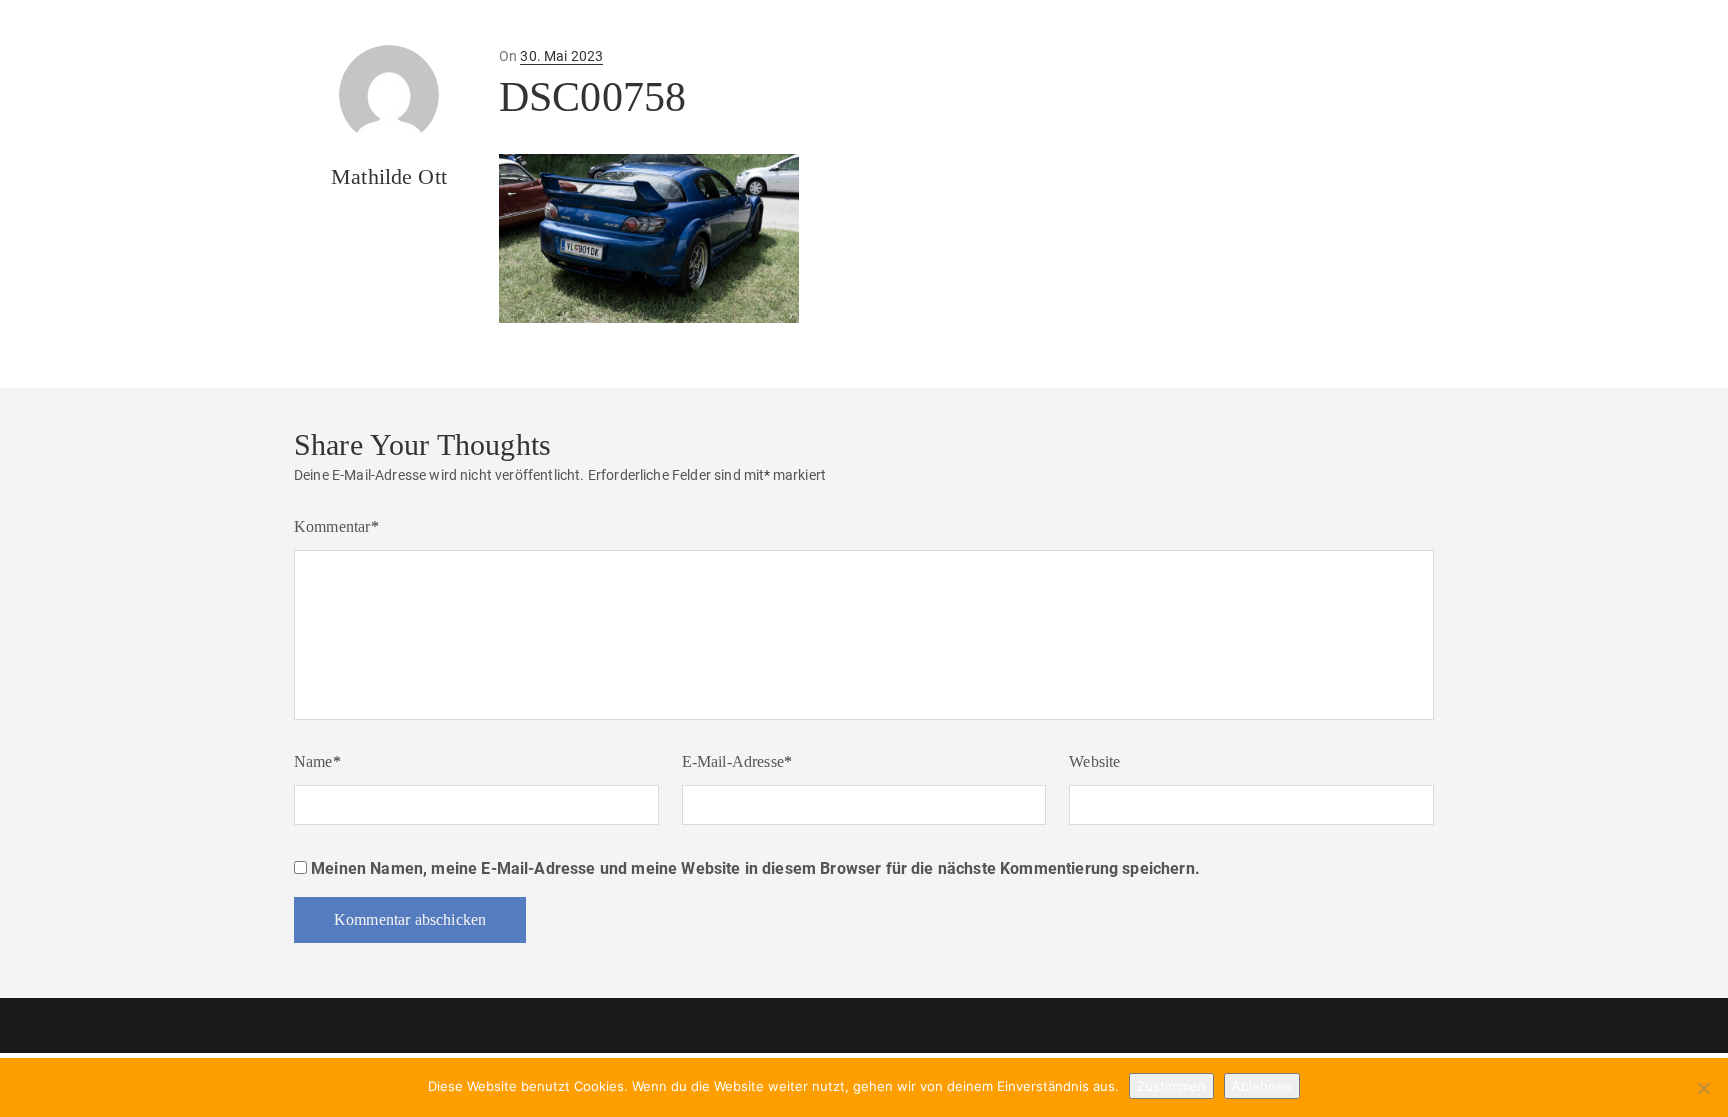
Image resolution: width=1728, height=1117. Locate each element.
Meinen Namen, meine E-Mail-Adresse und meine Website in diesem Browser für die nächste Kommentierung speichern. (755, 868)
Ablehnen (1262, 1086)
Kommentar (336, 526)
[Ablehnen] (1703, 1088)
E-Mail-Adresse (737, 761)
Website (1094, 761)
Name (317, 761)
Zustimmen (1171, 1086)
